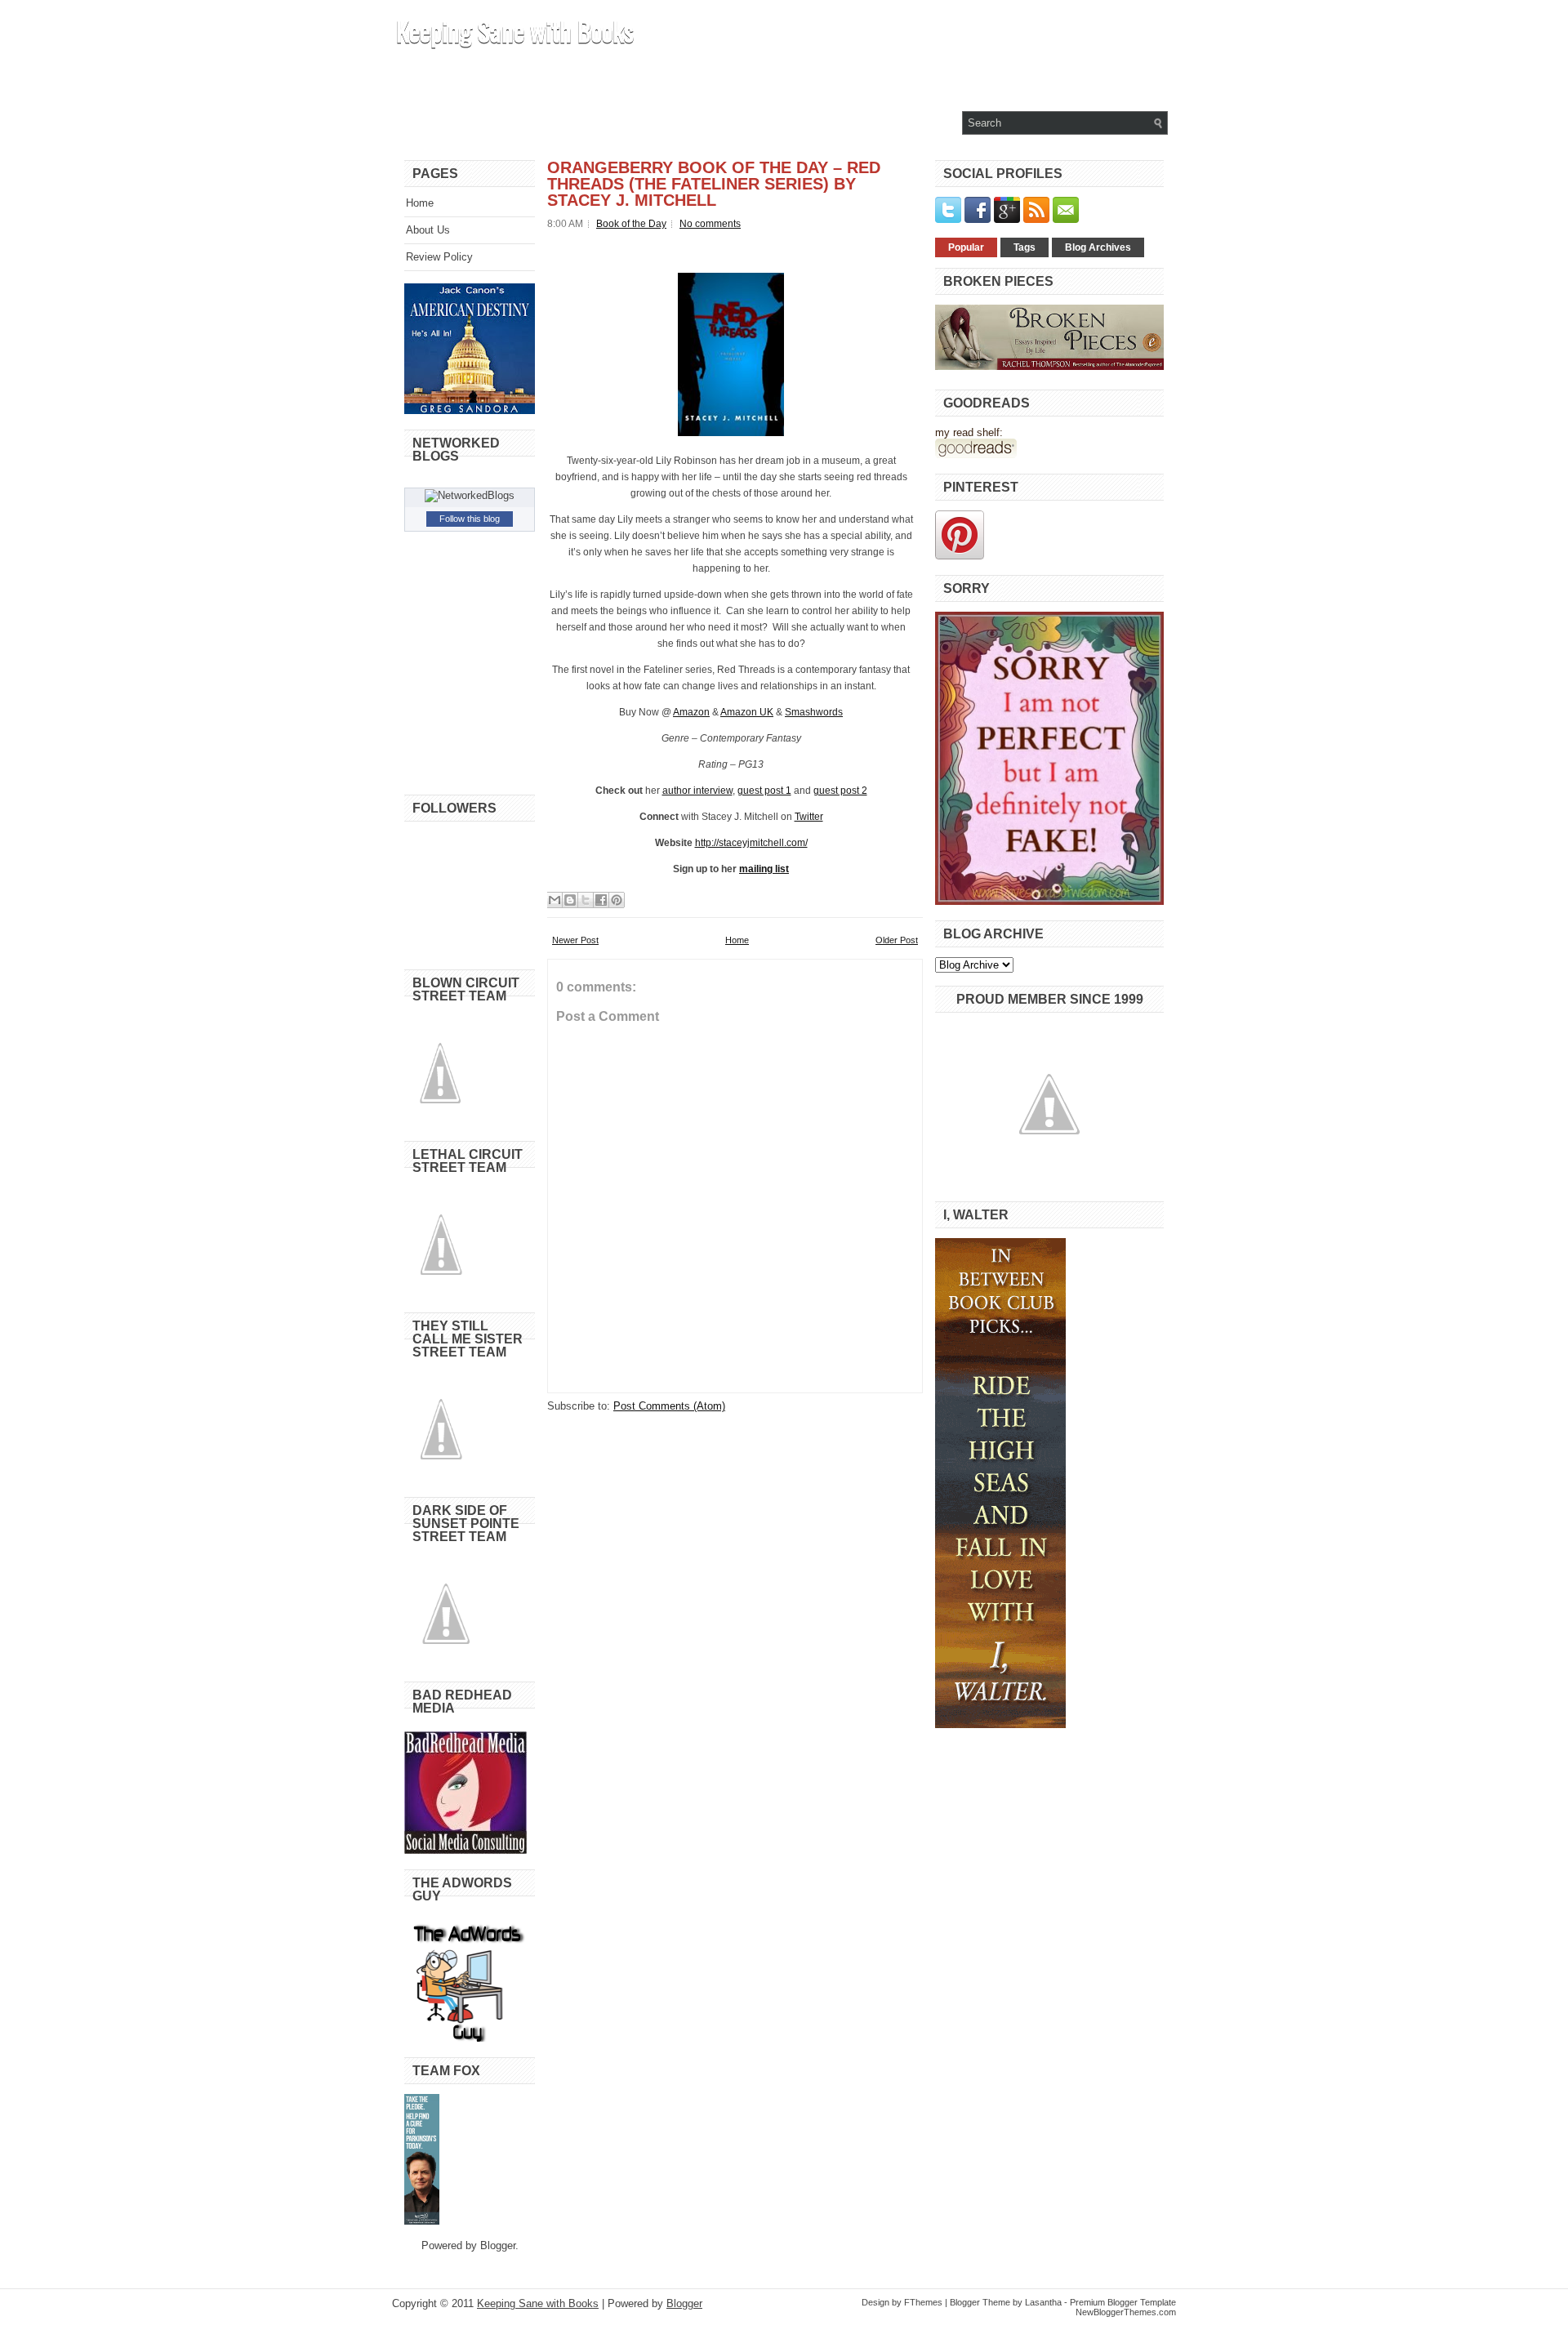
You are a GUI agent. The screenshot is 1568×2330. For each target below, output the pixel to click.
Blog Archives (1098, 247)
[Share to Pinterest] (617, 900)
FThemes (923, 2302)
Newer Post (575, 940)
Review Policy (439, 257)
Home (420, 203)
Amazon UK (747, 712)
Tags (1025, 247)
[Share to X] (586, 900)
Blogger (498, 2245)
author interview (697, 791)
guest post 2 (840, 791)
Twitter (809, 817)
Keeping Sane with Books (515, 31)
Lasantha (1043, 2302)
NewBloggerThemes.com (1126, 2312)
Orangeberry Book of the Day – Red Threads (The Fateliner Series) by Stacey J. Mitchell (714, 184)
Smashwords (814, 712)
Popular (966, 247)
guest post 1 (764, 791)
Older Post (897, 940)
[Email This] (555, 900)
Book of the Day (631, 224)
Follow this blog (470, 519)
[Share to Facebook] (601, 900)
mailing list (764, 869)
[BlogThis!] (570, 900)
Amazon (691, 712)
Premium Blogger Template (1123, 2302)
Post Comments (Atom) (669, 1406)
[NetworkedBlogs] (470, 495)
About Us (428, 230)
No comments (710, 224)
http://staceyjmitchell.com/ (751, 843)
